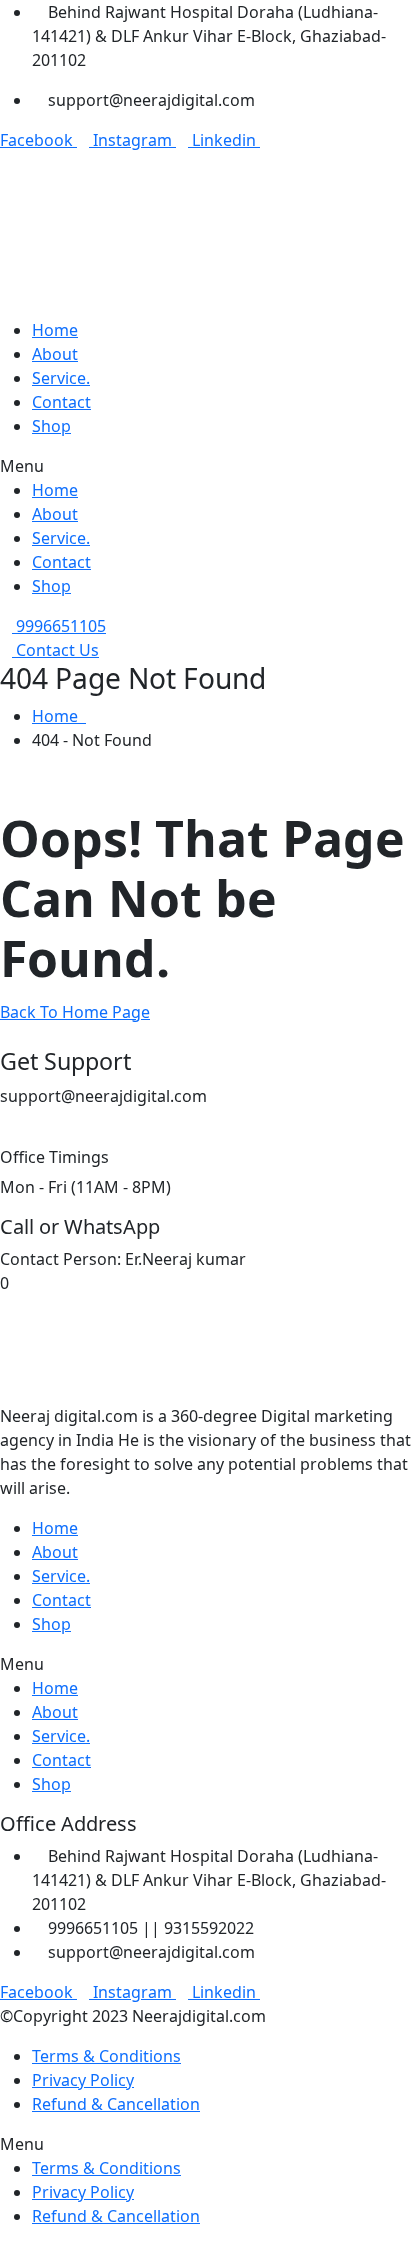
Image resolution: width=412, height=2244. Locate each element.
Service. (61, 378)
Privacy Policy (83, 2080)
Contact (61, 402)
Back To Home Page (75, 1012)
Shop (51, 426)
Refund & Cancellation (116, 2104)
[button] (206, 466)
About (55, 354)
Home (59, 716)
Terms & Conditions (106, 2056)
